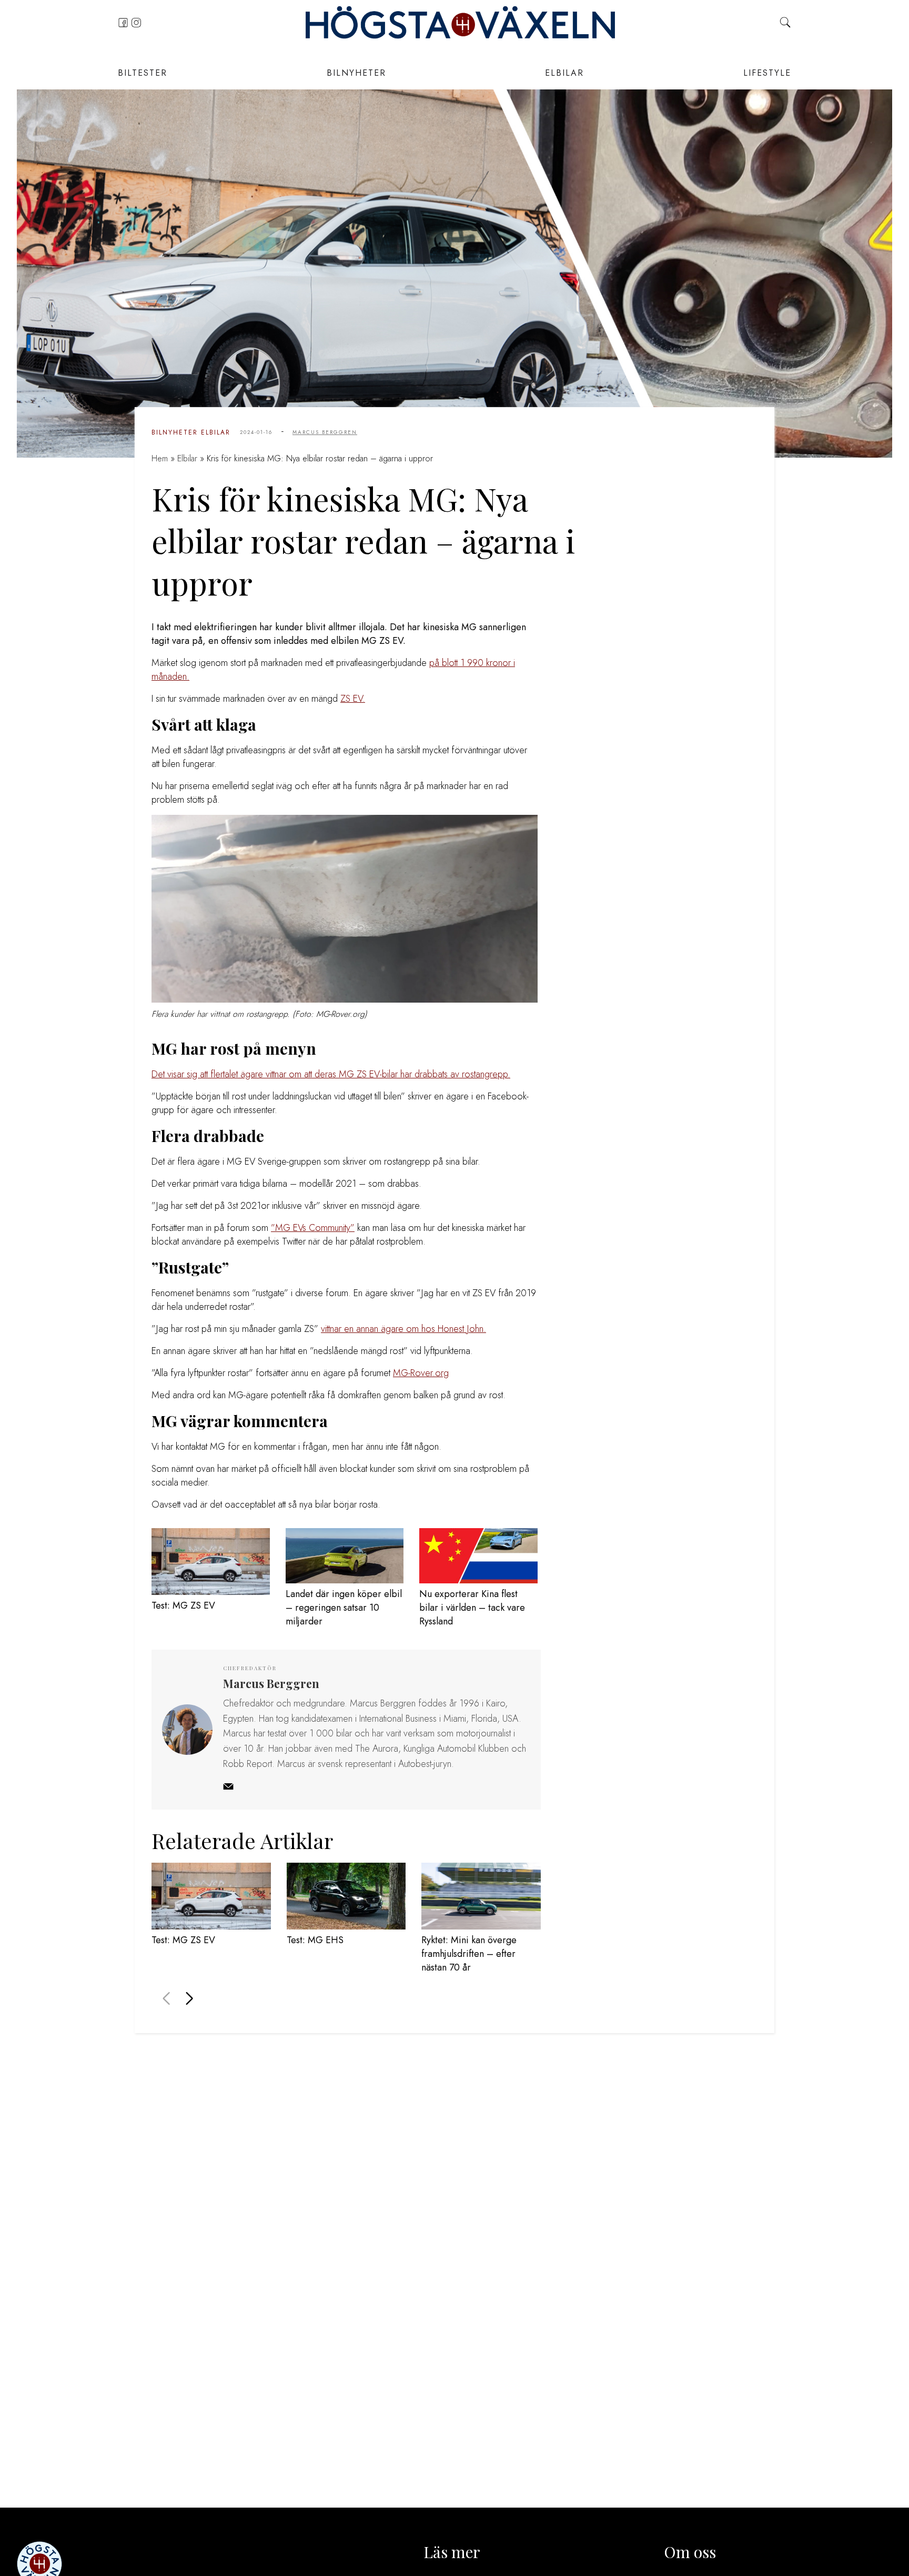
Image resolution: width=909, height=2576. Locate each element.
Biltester (143, 73)
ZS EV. (353, 699)
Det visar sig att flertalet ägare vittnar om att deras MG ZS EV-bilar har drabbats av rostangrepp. (331, 1074)
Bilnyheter (356, 73)
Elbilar (564, 73)
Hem (160, 458)
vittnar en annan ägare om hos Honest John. (403, 1329)
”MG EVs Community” (313, 1228)
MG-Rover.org (421, 1373)
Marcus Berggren (325, 432)
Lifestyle (767, 73)
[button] (189, 1998)
